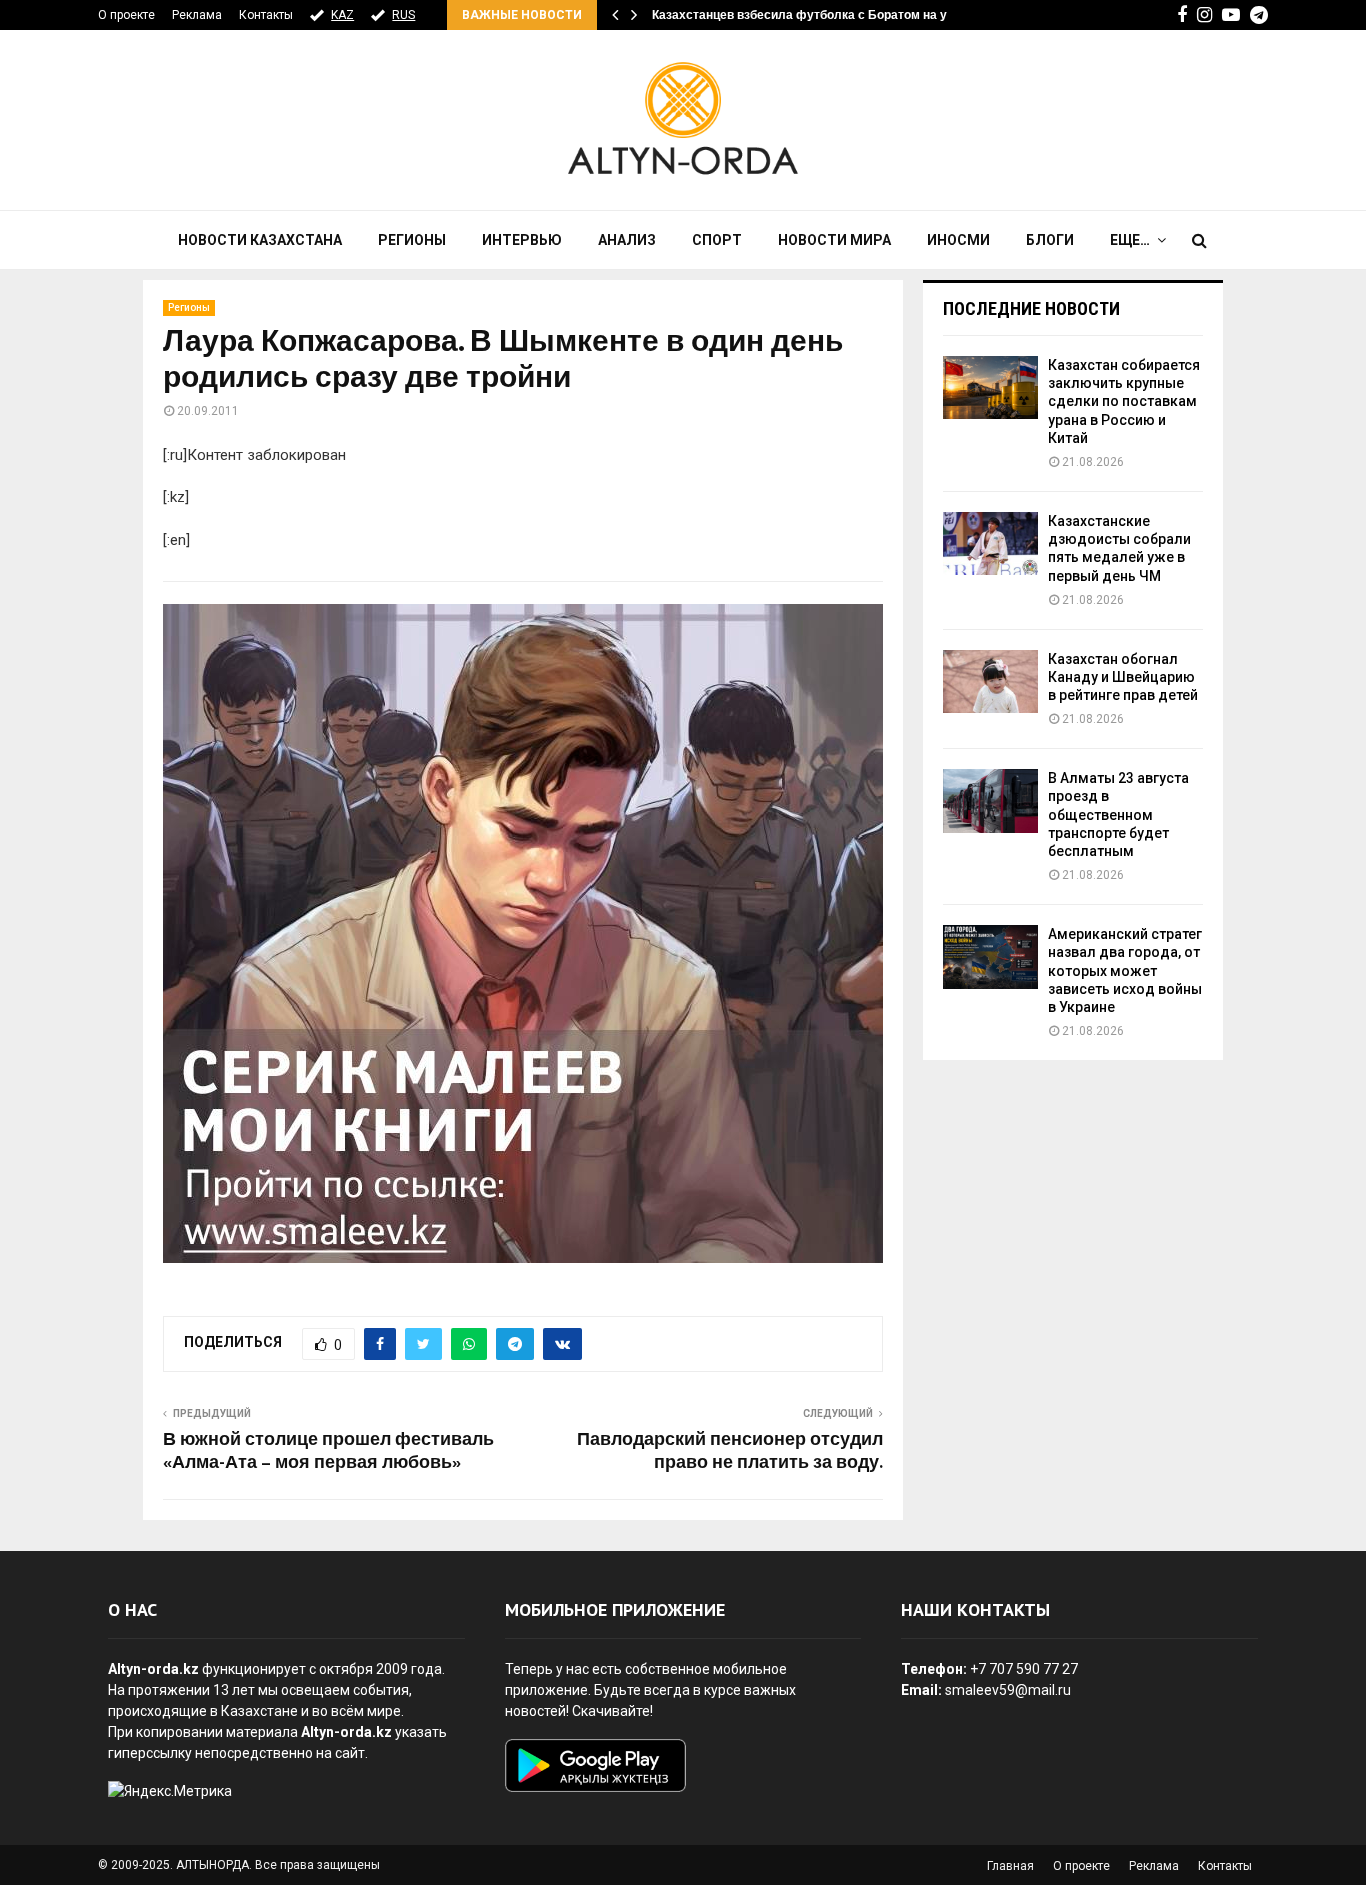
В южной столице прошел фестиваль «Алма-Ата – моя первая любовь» (328, 1452)
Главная (1010, 1866)
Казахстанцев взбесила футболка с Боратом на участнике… (831, 15)
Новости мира (834, 240)
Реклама (197, 15)
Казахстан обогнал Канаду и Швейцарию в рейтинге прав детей (1123, 677)
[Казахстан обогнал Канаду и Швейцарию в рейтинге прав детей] (990, 681)
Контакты (266, 15)
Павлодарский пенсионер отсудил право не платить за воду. (730, 1452)
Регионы (412, 240)
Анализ (627, 240)
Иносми (958, 240)
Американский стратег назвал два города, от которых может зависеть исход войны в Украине (1125, 970)
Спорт (717, 240)
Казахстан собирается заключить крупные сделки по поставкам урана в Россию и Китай (1124, 401)
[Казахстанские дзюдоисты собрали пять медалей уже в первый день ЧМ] (990, 543)
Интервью (522, 240)
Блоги (1050, 240)
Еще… (1130, 240)
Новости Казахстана (260, 240)
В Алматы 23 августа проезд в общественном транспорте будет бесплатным (1118, 814)
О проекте (126, 15)
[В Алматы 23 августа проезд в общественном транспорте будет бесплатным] (990, 800)
